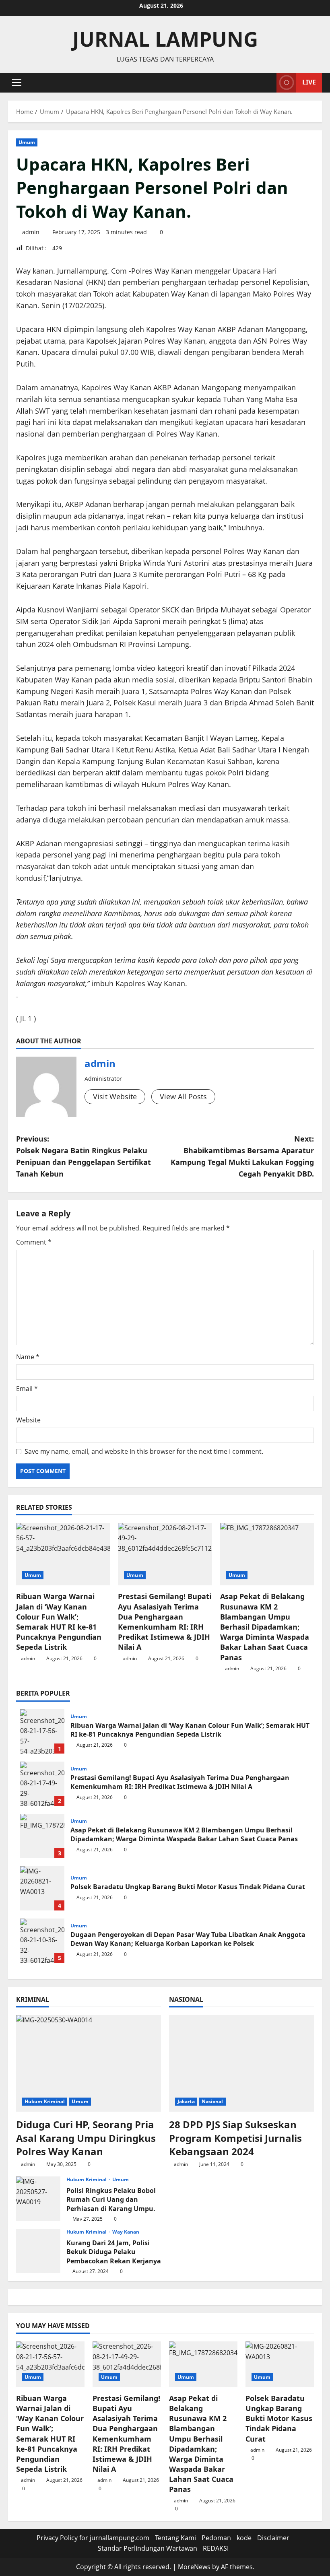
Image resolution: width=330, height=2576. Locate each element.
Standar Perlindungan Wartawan (147, 2548)
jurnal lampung (165, 39)
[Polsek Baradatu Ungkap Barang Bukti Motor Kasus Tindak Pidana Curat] (280, 2364)
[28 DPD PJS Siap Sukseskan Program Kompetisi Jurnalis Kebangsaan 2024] (241, 2063)
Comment (34, 1242)
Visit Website (115, 1096)
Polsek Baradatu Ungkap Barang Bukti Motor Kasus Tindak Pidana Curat (42, 1888)
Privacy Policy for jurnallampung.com (93, 2538)
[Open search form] (268, 83)
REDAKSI (216, 2548)
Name (28, 1357)
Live (309, 82)
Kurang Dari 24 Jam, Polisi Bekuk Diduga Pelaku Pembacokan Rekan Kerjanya (38, 2251)
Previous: (84, 1156)
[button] (17, 82)
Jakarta (186, 2101)
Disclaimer (273, 2538)
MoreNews (194, 2567)
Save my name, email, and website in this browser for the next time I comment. (144, 1451)
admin (31, 232)
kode (244, 2538)
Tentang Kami (175, 2538)
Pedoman (216, 2538)
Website (28, 1420)
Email (27, 1389)
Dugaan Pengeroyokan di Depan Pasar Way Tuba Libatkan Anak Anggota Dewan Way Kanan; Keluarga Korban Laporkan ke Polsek (42, 1941)
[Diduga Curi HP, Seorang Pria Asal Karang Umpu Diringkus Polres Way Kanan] (89, 2063)
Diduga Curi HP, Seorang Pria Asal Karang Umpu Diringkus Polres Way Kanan (86, 2138)
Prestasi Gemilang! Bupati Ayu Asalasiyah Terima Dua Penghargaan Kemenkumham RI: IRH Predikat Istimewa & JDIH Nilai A (165, 1622)
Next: (242, 1156)
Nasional (212, 2101)
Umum (27, 142)
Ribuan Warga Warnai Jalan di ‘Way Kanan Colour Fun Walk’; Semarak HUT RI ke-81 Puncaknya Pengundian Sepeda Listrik (59, 1622)
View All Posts (183, 1096)
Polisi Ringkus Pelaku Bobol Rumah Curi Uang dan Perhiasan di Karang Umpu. (38, 2199)
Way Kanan (126, 2232)
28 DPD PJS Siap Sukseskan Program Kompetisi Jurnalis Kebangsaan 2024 (235, 2138)
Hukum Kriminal (45, 2101)
